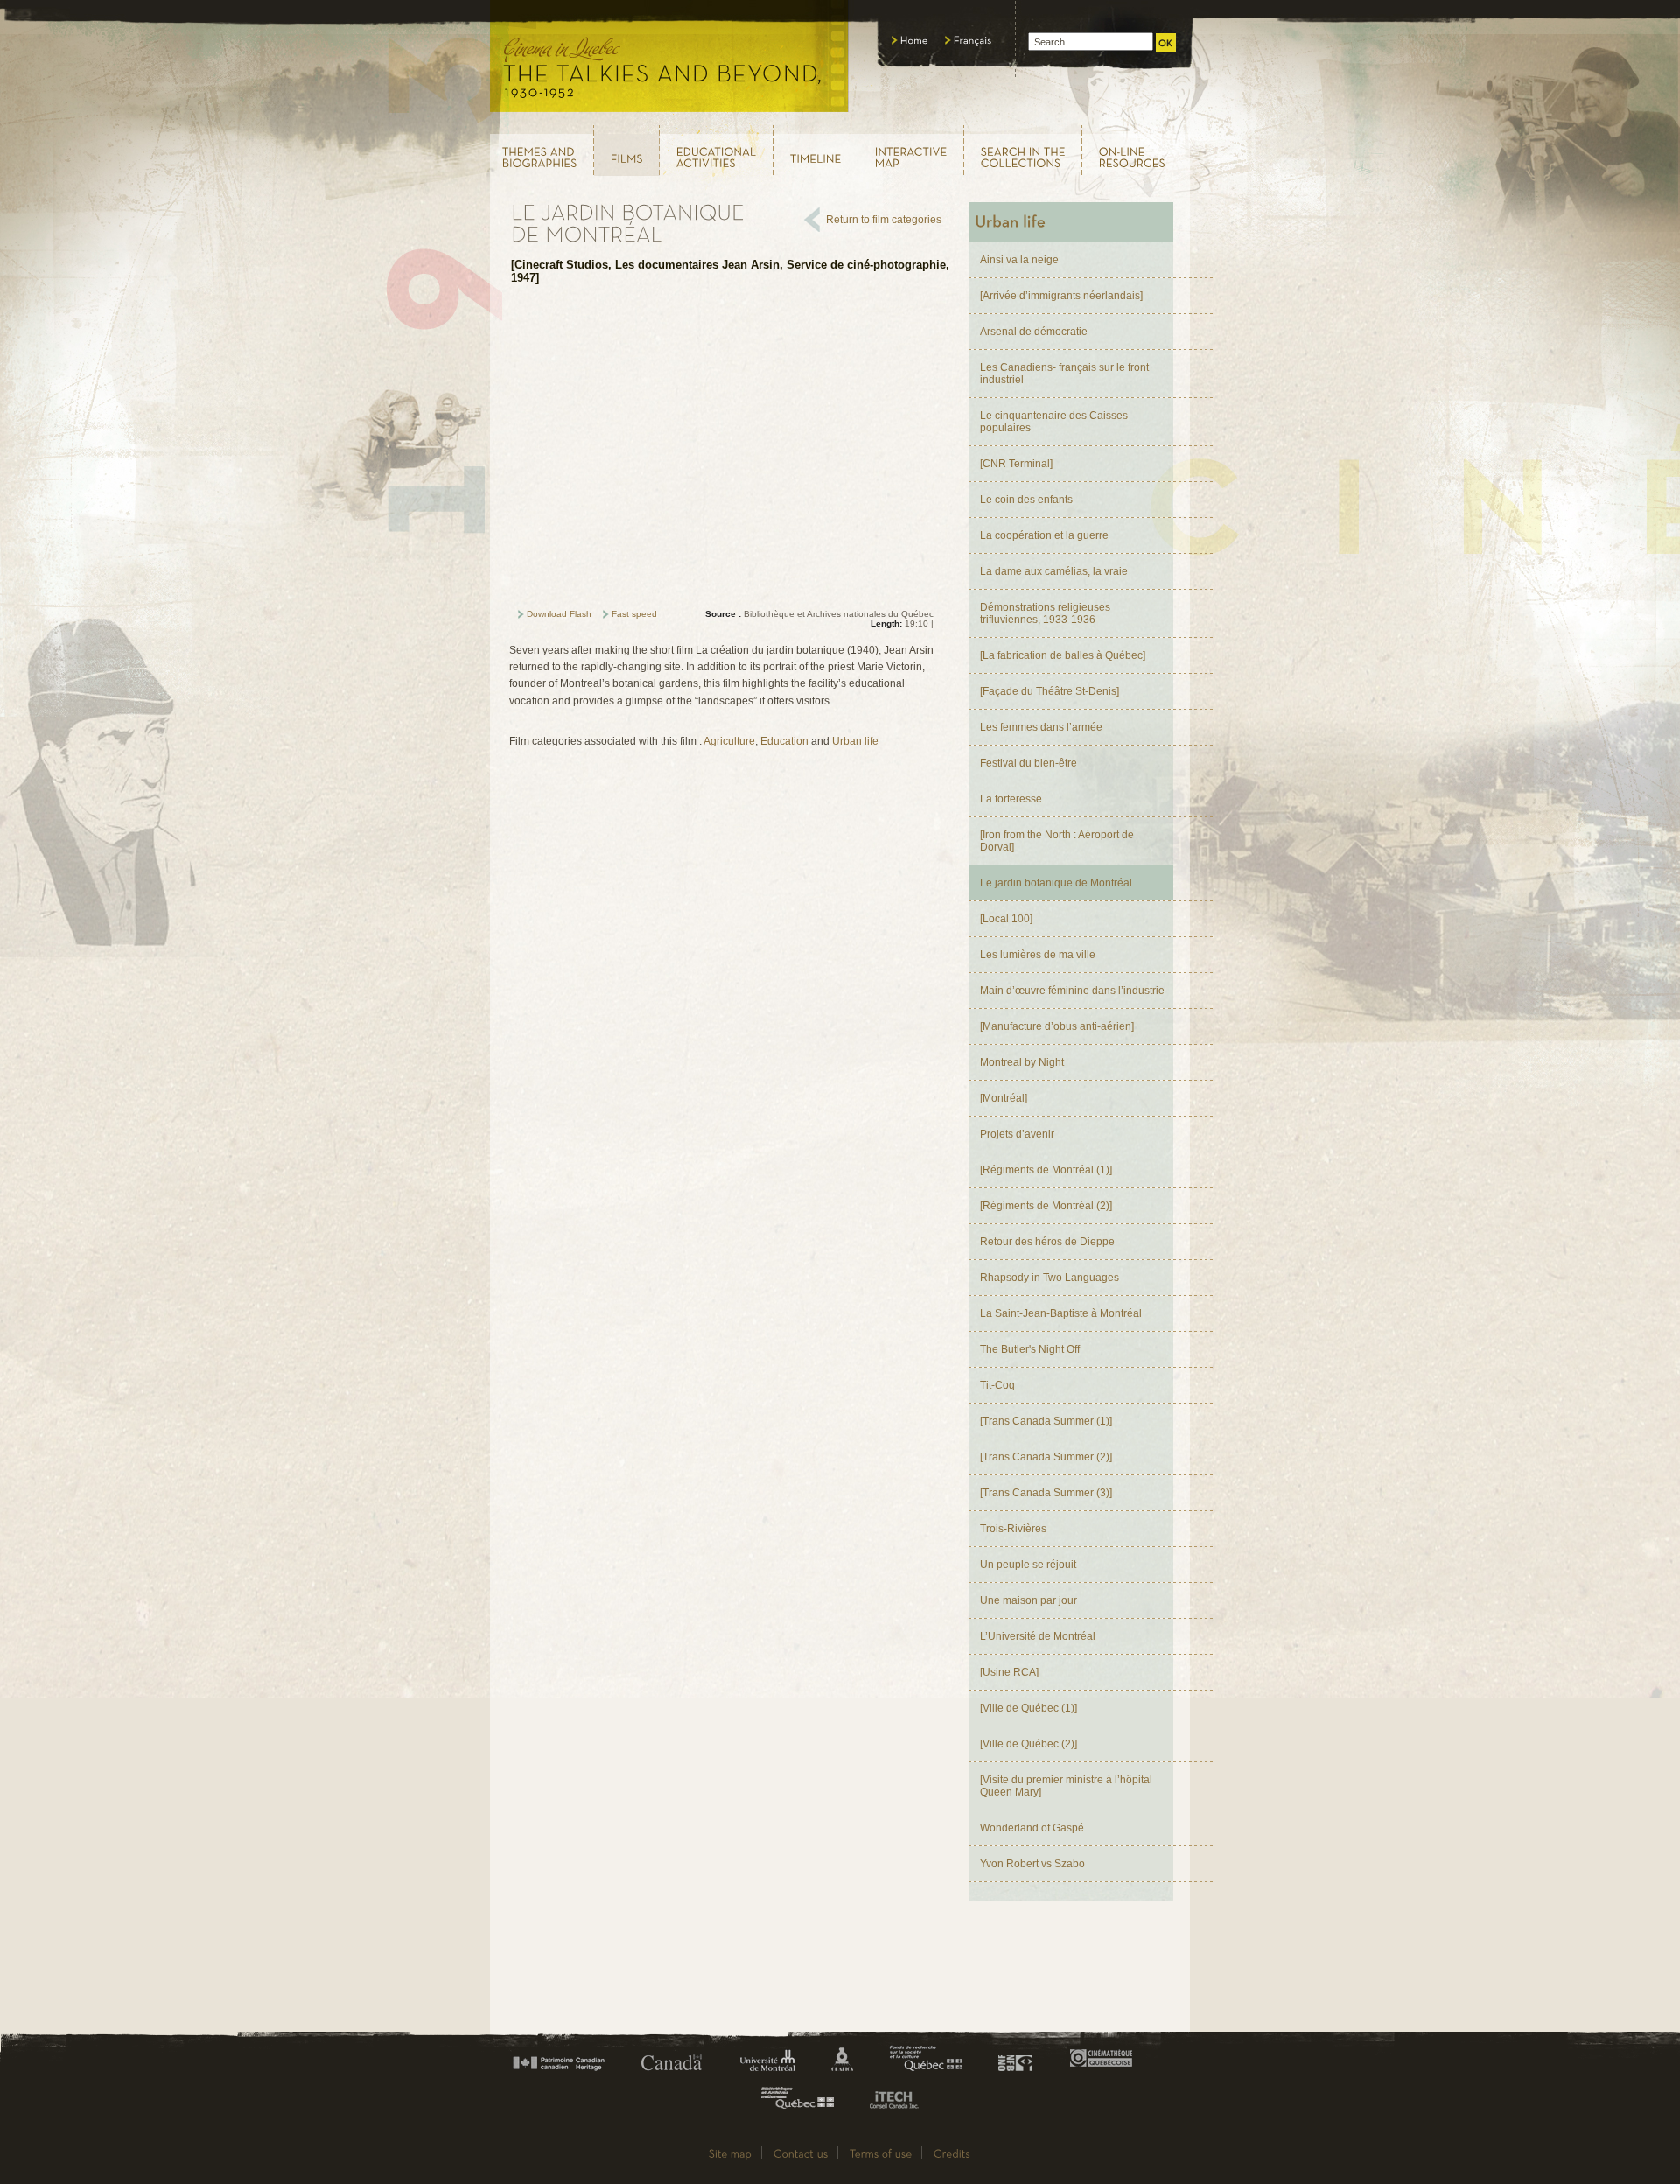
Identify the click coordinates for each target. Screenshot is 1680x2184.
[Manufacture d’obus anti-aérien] (1057, 1026)
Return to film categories (884, 220)
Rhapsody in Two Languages (1050, 1277)
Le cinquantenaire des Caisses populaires (1054, 422)
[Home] (910, 40)
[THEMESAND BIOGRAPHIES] (541, 150)
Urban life (855, 741)
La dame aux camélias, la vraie (1054, 571)
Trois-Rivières (1013, 1529)
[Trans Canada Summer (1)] (1046, 1421)
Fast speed (634, 614)
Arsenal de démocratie (1034, 332)
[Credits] (952, 2153)
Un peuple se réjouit (1028, 1564)
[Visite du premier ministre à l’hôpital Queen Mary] (1066, 1786)
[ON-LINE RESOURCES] (1137, 150)
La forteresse (1011, 799)
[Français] (969, 40)
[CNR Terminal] (1016, 464)
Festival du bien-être (1029, 763)
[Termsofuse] (881, 2153)
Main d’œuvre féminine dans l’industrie (1072, 990)
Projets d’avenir (1017, 1134)
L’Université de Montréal (1038, 1636)
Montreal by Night (1022, 1062)
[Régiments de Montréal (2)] (1046, 1206)
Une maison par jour (1029, 1600)
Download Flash (559, 614)
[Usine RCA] (1009, 1672)
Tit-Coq (997, 1385)
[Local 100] (1006, 919)
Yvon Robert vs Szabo (1032, 1864)
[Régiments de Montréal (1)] (1046, 1170)
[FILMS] (627, 150)
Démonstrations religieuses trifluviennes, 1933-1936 (1045, 613)
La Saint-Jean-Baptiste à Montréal (1061, 1313)
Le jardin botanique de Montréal (1056, 883)
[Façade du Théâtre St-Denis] (1050, 691)
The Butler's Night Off (1030, 1349)
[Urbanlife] (1071, 222)
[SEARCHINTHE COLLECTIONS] (1023, 150)
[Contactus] (801, 2153)
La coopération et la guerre (1044, 535)
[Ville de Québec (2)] (1029, 1744)
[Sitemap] (731, 2153)
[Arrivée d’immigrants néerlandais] (1061, 296)
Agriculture (729, 741)
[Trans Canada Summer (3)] (1046, 1493)
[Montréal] (1004, 1098)
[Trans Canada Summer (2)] (1046, 1457)
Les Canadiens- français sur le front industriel (1064, 374)
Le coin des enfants (1026, 500)
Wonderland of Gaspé (1032, 1828)
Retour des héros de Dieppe (1047, 1242)
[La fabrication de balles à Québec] (1063, 655)
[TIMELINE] (816, 150)
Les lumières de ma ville (1038, 955)
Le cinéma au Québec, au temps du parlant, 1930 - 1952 (670, 61)
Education (784, 741)
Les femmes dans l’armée (1041, 727)
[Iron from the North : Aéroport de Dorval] (1057, 841)
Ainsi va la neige (1019, 260)
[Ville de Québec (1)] (1029, 1708)
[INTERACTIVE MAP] (911, 150)
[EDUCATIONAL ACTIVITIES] (717, 150)
